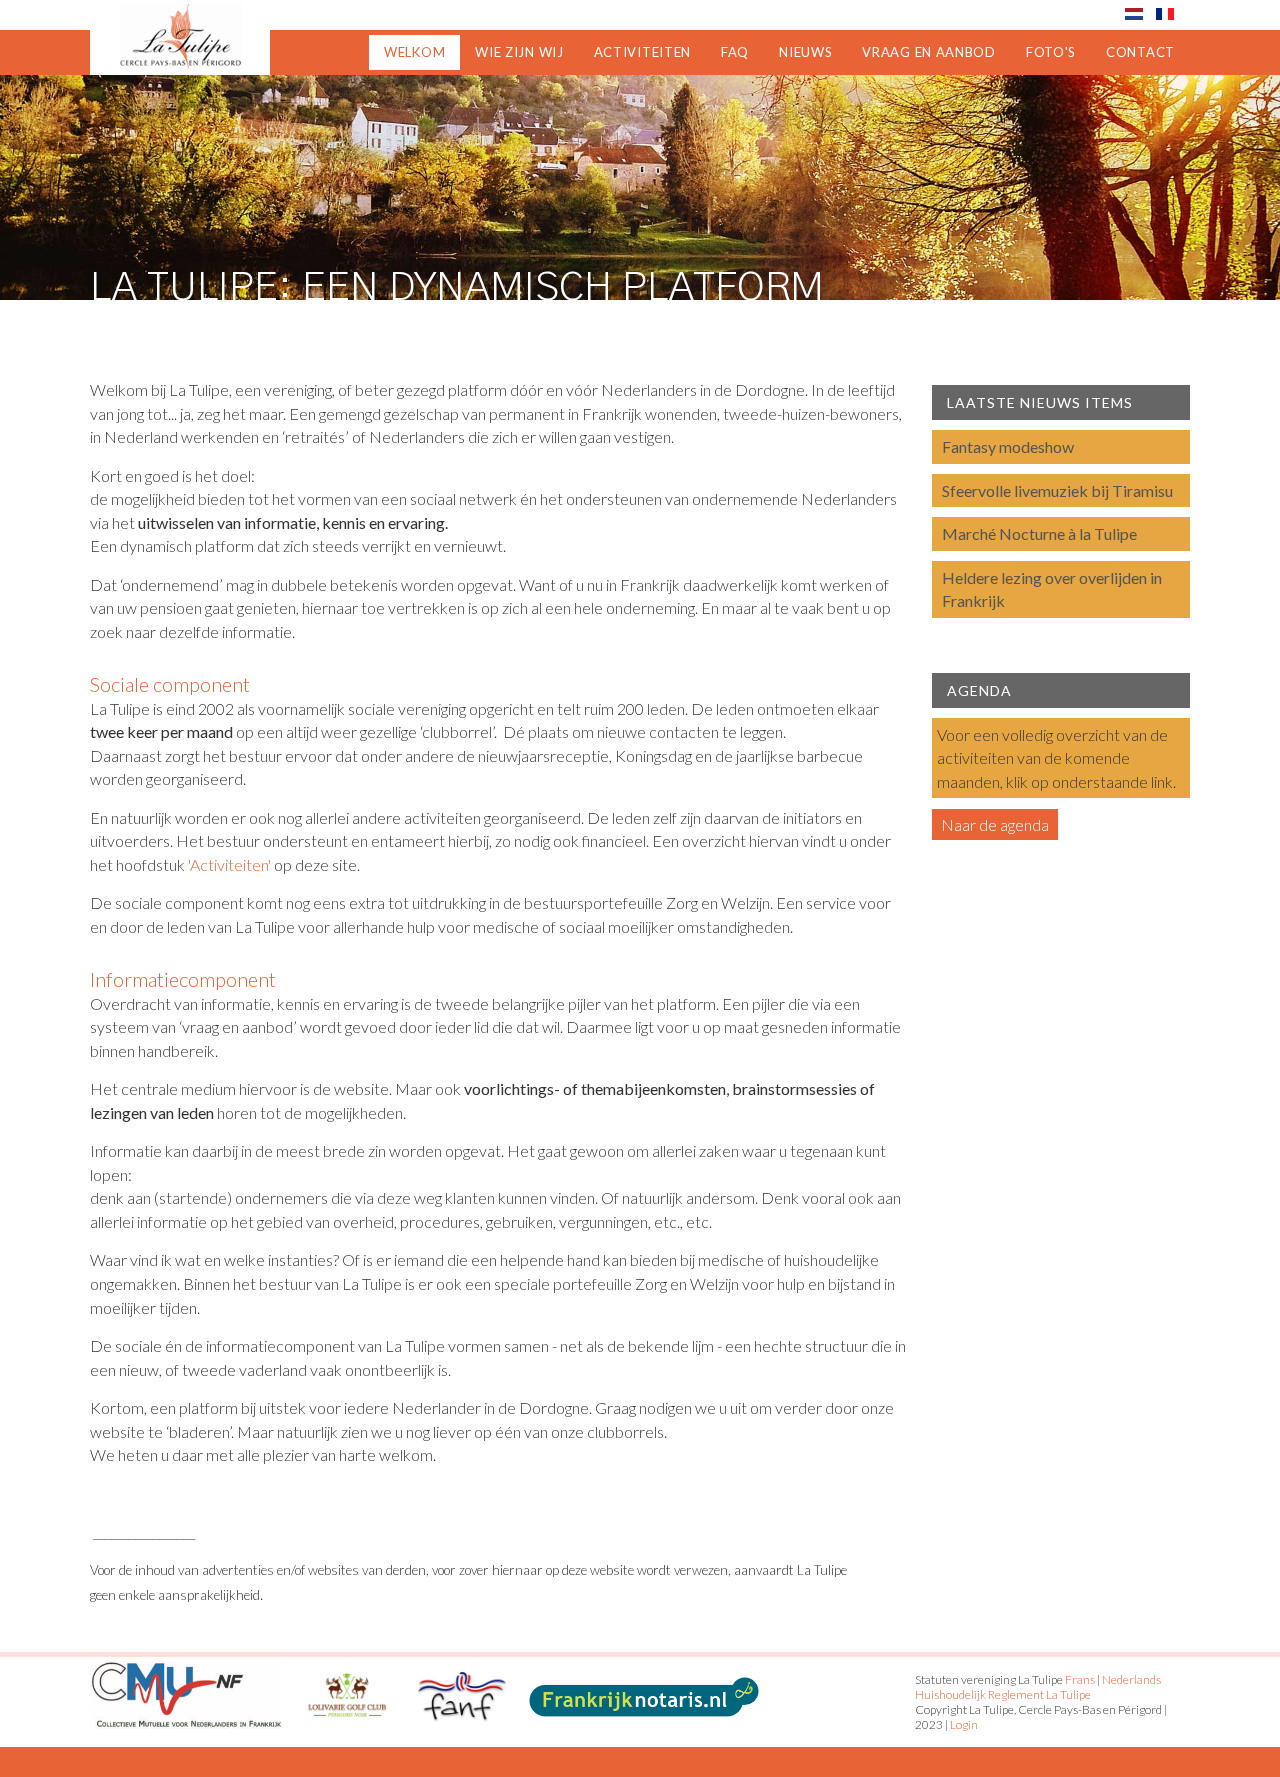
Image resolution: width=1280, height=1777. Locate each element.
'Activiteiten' (229, 864)
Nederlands (1131, 1679)
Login (964, 1724)
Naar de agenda (995, 824)
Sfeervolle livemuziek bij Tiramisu (1057, 490)
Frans (1080, 1679)
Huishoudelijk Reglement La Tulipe (1003, 1694)
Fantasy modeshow (1008, 446)
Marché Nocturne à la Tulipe (1039, 533)
